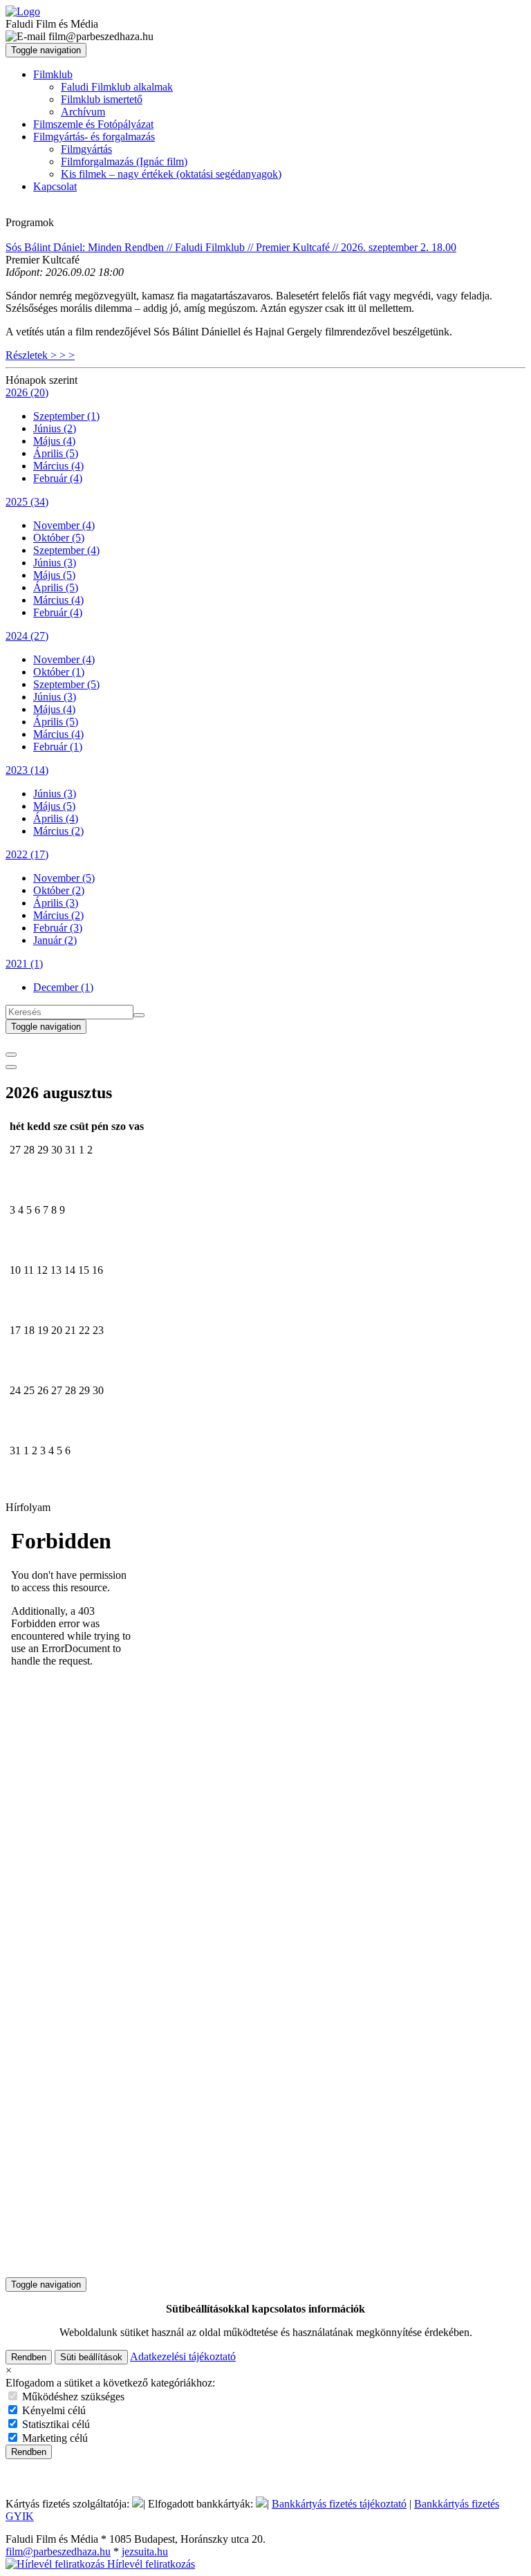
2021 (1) (24, 964)
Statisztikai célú (55, 2424)
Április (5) (56, 453)
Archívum (83, 112)
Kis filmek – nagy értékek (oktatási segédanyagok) (171, 174)
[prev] (11, 1055)
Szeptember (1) (66, 416)
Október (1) (59, 672)
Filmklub (53, 74)
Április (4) (56, 818)
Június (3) (55, 563)
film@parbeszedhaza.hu (58, 2551)
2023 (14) (27, 770)
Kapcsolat (55, 186)
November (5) (64, 878)
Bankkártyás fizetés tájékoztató (339, 2504)
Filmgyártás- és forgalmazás (94, 137)
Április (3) (56, 903)
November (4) (64, 525)
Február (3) (58, 928)
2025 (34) (27, 502)
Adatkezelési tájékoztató (183, 2356)
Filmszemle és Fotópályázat (93, 124)
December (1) (63, 987)
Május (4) (54, 441)
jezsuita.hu (145, 2551)
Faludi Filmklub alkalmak (117, 87)
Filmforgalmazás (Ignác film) (124, 161)
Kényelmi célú (53, 2410)
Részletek (40, 355)
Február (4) (58, 478)
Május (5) (54, 575)
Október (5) (59, 538)
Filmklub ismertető (102, 99)
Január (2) (55, 940)
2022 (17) (27, 854)
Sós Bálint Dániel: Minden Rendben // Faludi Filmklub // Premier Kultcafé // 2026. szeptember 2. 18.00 (231, 247)
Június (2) (55, 428)
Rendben (29, 2357)
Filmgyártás (86, 149)
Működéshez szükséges (72, 2397)
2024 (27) (27, 636)
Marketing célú (54, 2438)
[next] (11, 1067)
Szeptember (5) (66, 684)
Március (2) (58, 831)
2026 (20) (27, 392)
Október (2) (59, 890)
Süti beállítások (91, 2357)
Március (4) (58, 466)
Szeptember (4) (66, 550)
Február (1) (58, 747)
